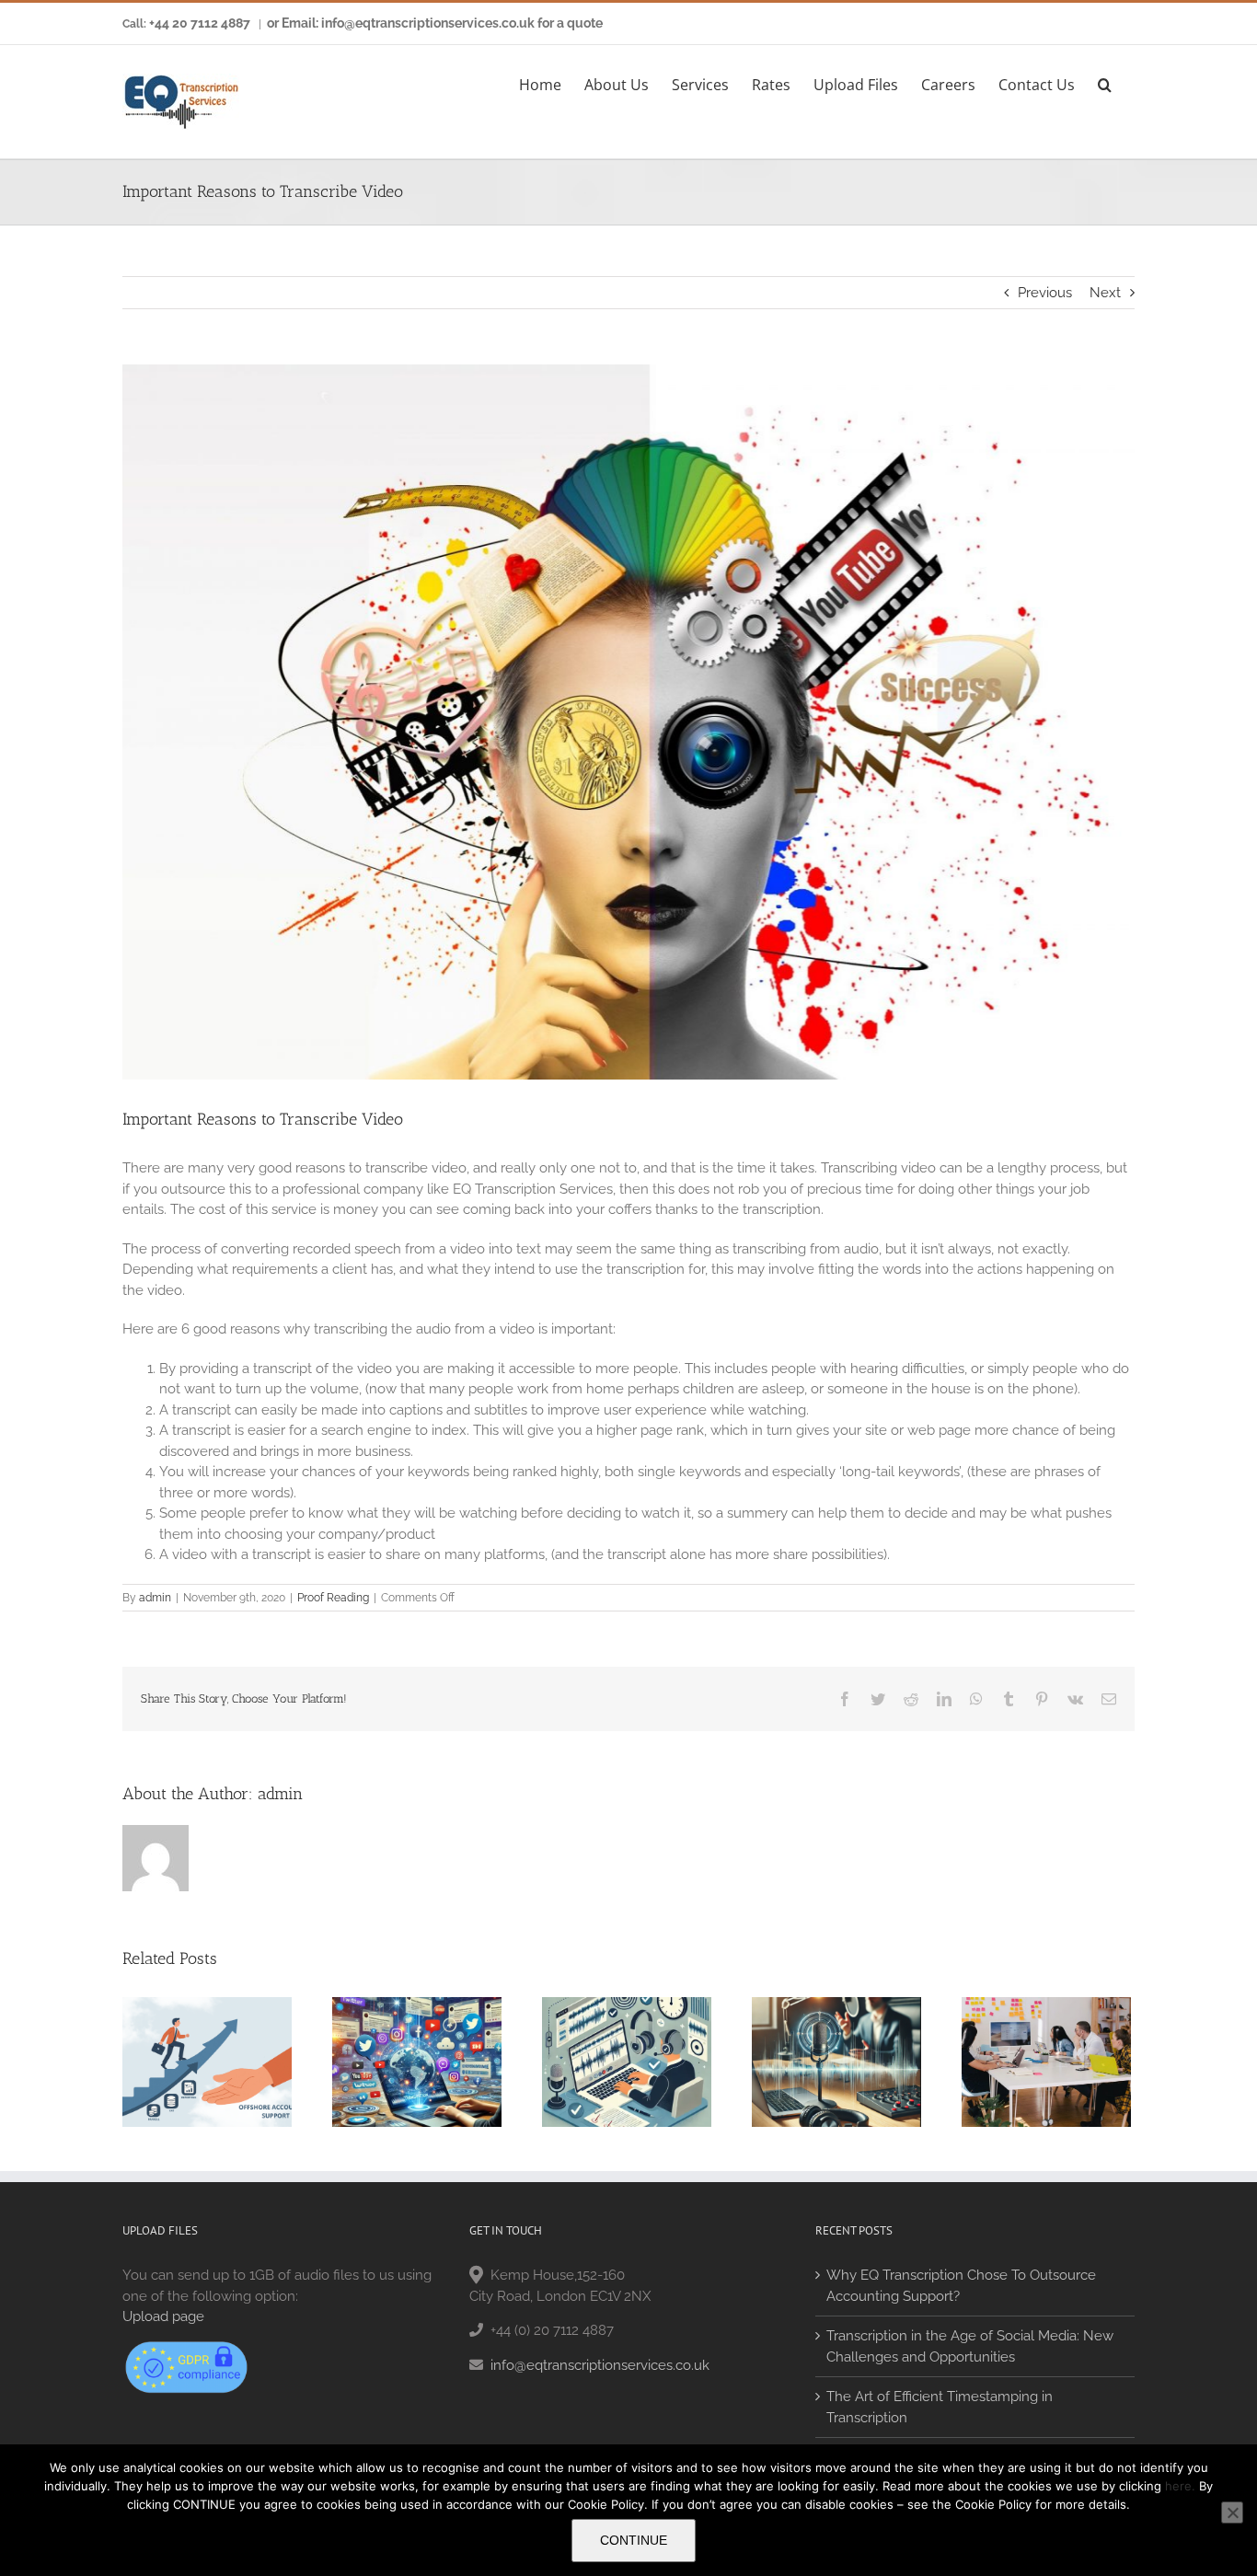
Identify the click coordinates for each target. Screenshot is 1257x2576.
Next (1105, 293)
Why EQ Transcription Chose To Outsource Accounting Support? (961, 2286)
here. (1180, 2486)
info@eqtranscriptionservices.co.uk (600, 2365)
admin (155, 1598)
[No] (1232, 2512)
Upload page (163, 2316)
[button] (1105, 82)
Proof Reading (333, 1598)
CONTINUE (634, 2540)
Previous (1045, 293)
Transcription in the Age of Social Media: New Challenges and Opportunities (970, 2346)
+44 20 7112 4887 (200, 23)
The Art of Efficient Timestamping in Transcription (940, 2407)
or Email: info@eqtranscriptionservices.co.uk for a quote (435, 23)
